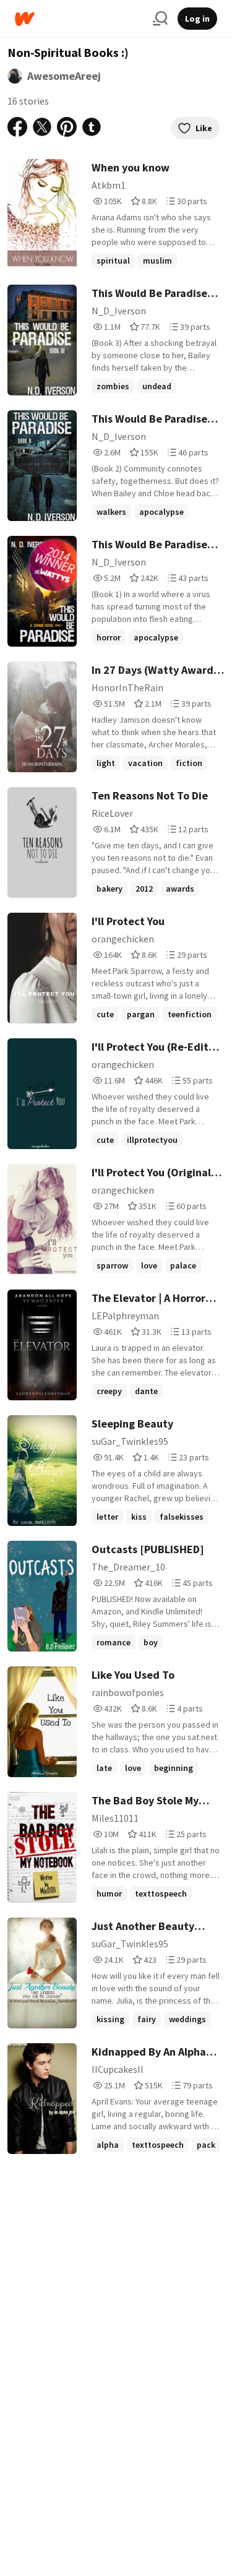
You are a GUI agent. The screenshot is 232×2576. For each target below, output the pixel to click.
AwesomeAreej (64, 76)
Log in (197, 19)
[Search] (160, 19)
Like (204, 128)
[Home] (79, 19)
